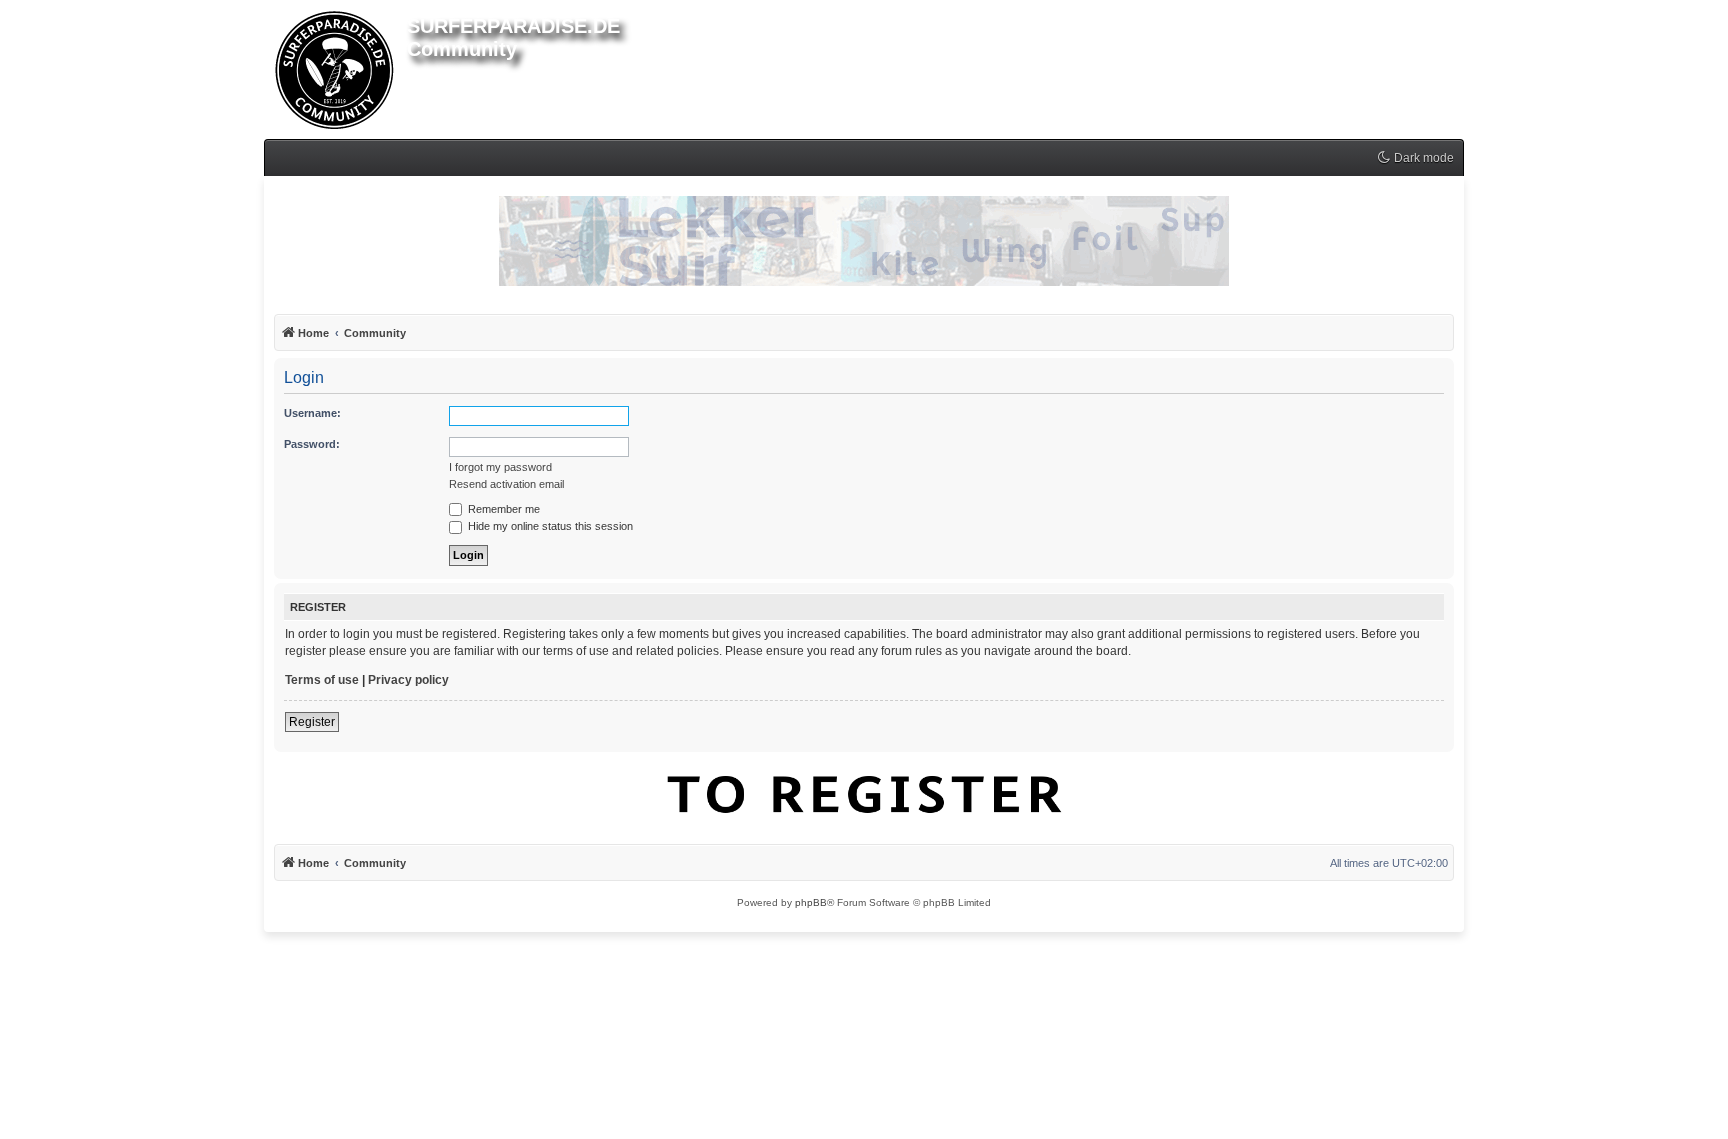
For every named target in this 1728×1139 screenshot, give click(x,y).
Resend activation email (506, 484)
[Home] (335, 66)
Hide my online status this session (549, 526)
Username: (312, 413)
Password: (312, 444)
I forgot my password (500, 467)
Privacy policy (408, 680)
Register (312, 722)
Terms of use (322, 680)
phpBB (811, 902)
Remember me (502, 509)
